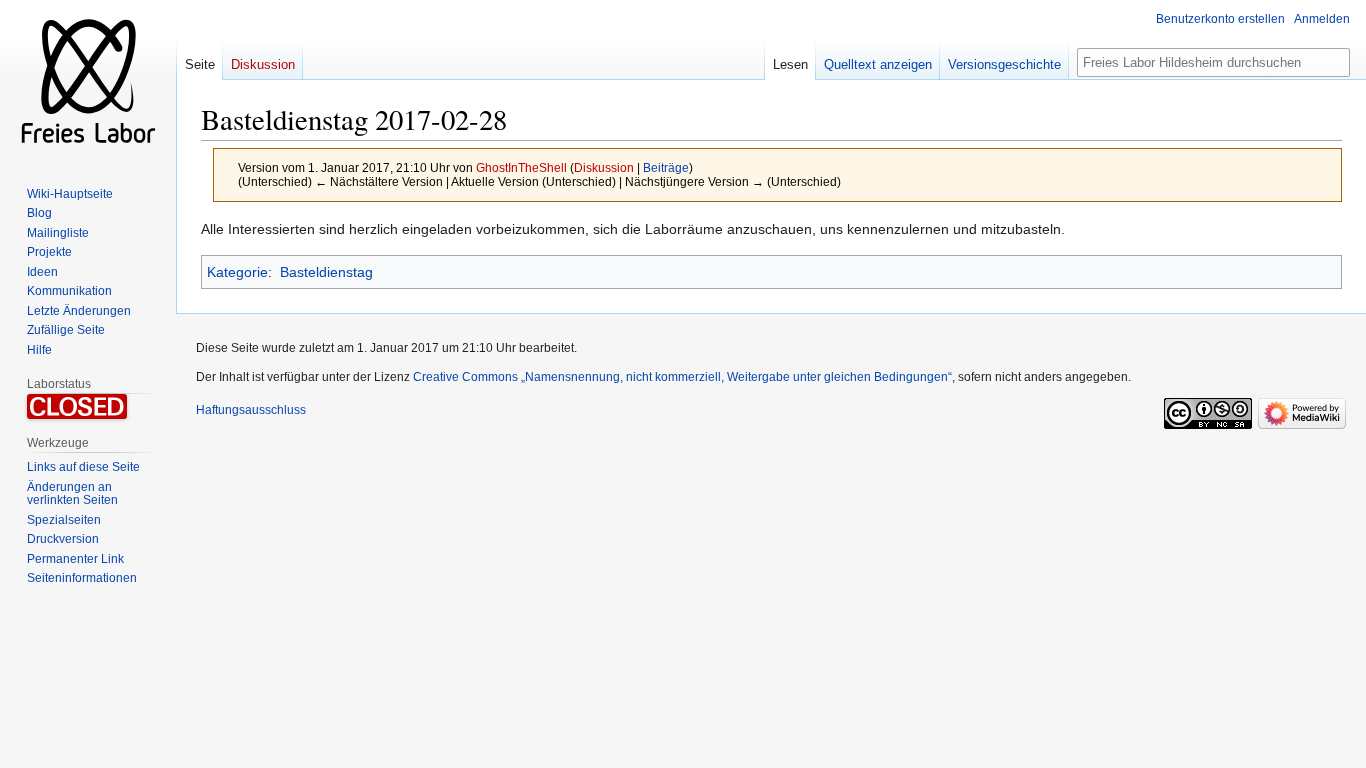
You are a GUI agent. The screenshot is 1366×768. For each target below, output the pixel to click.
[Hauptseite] (88, 80)
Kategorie (237, 272)
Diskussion (604, 167)
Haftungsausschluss (251, 410)
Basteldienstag (326, 272)
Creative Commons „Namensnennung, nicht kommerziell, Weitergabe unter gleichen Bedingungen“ (682, 377)
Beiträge (666, 167)
